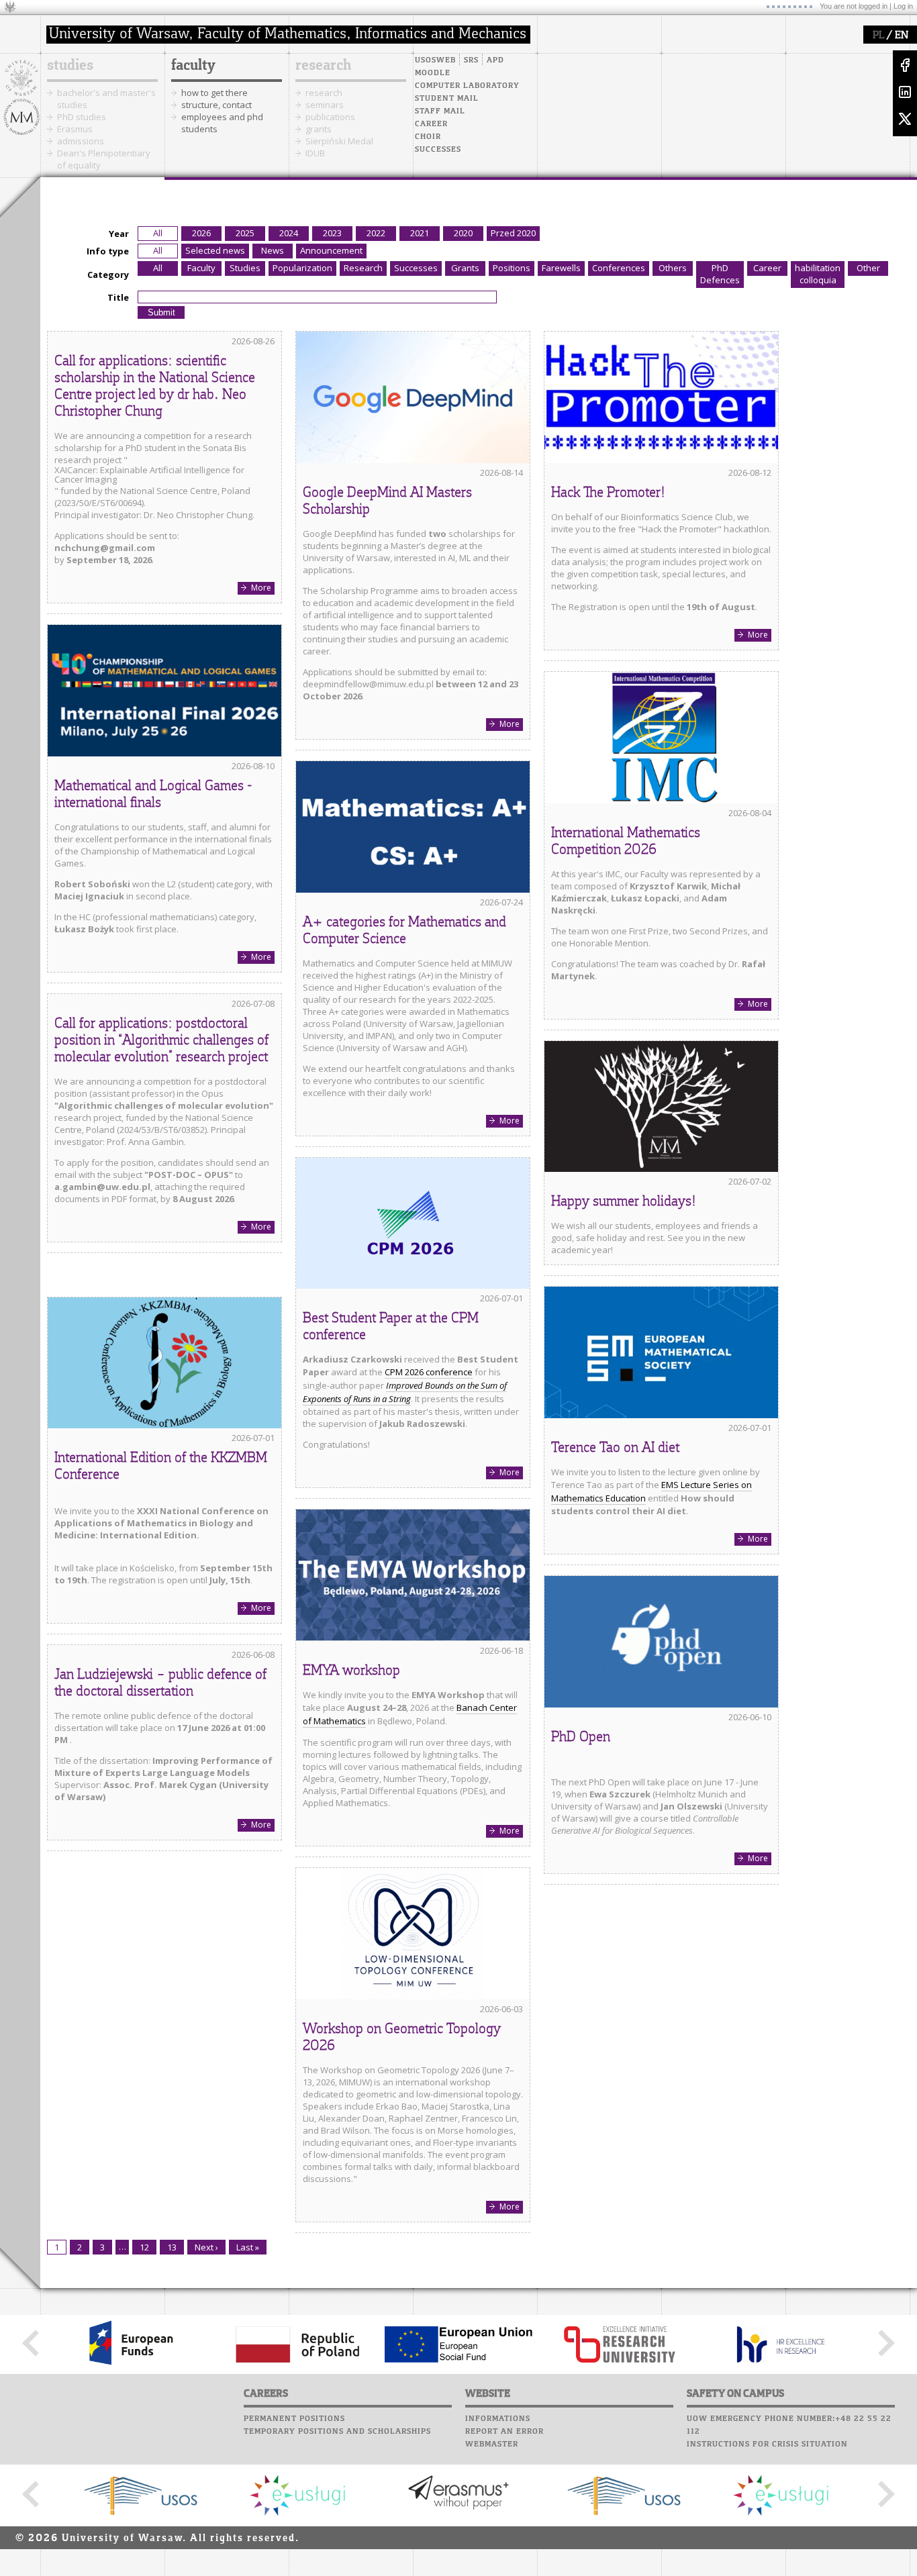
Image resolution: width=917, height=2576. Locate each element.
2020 (463, 233)
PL (878, 36)
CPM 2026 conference (429, 1372)
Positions (512, 268)
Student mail (447, 99)
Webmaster (492, 2444)
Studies (245, 268)
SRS (471, 60)
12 (144, 2247)
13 (172, 2247)
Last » (248, 2247)
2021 (420, 233)
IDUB (315, 153)
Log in (903, 6)
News (273, 250)
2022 (376, 233)
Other (868, 268)
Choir (428, 137)
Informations (498, 2419)
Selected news (215, 250)
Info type (108, 251)
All (158, 233)
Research (363, 268)
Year (119, 234)
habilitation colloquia (818, 274)
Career (431, 124)
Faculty (201, 268)
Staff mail (440, 111)
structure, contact (216, 105)
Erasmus (75, 129)
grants (319, 129)
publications (330, 117)
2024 (289, 233)
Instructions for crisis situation (767, 2444)
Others (673, 268)
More (261, 588)
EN (902, 36)
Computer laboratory (467, 86)
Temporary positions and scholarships (337, 2432)
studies (70, 66)
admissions (81, 141)
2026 (201, 233)
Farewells (561, 268)
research (323, 66)
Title (118, 297)
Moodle (433, 73)
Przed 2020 (513, 233)
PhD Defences (720, 274)
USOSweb (435, 60)
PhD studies (82, 117)
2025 (245, 233)
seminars (325, 105)
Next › (206, 2247)
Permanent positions (294, 2419)
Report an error (504, 2432)
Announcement (331, 250)
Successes (438, 150)
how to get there (214, 93)
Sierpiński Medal (339, 141)
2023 (332, 233)
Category (108, 275)
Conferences (619, 268)
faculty (193, 66)
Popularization (302, 268)
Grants (465, 268)
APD (495, 60)
